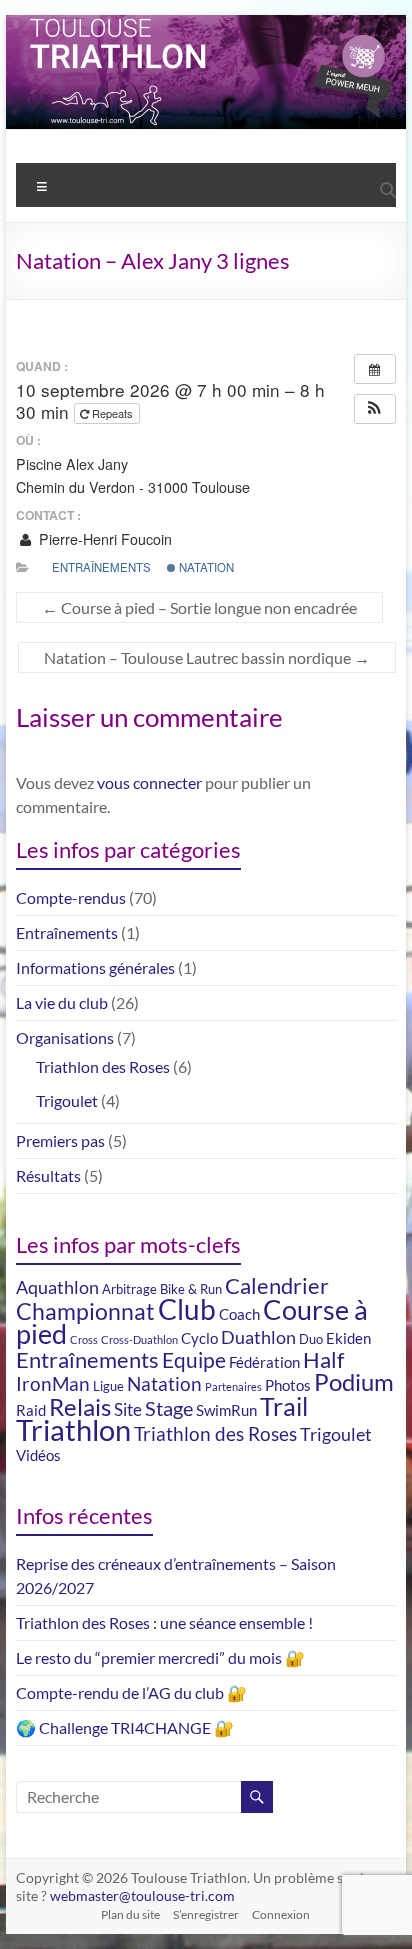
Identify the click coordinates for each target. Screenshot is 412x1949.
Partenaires (233, 1386)
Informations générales (95, 967)
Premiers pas (60, 1140)
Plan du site (130, 1914)
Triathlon (73, 1429)
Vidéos (38, 1455)
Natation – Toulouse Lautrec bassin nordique (207, 657)
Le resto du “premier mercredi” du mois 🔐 (160, 1657)
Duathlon (258, 1337)
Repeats (112, 413)
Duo (311, 1339)
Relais (80, 1407)
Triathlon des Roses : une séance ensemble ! (164, 1622)
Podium (354, 1382)
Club (187, 1309)
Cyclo (199, 1338)
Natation (205, 567)
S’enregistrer (206, 1914)
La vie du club (62, 1002)
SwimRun (226, 1410)
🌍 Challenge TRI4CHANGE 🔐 (125, 1727)
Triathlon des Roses (103, 1066)
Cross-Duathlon (139, 1339)
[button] (375, 409)
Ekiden (348, 1338)
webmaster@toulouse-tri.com (142, 1895)
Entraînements (101, 567)
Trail (284, 1406)
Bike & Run (191, 1289)
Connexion (281, 1914)
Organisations (65, 1037)
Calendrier (277, 1285)
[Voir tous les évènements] (375, 369)
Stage (169, 1408)
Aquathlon (57, 1287)
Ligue (108, 1386)
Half (323, 1359)
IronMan (53, 1383)
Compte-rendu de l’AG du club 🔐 (131, 1692)
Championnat (85, 1311)
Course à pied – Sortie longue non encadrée (199, 607)
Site (128, 1410)
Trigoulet (67, 1100)
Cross (84, 1339)
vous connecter (149, 782)
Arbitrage (129, 1289)
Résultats (48, 1175)
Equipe (194, 1360)
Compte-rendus (71, 897)
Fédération (264, 1362)
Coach (239, 1314)
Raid (31, 1410)
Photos (288, 1385)
